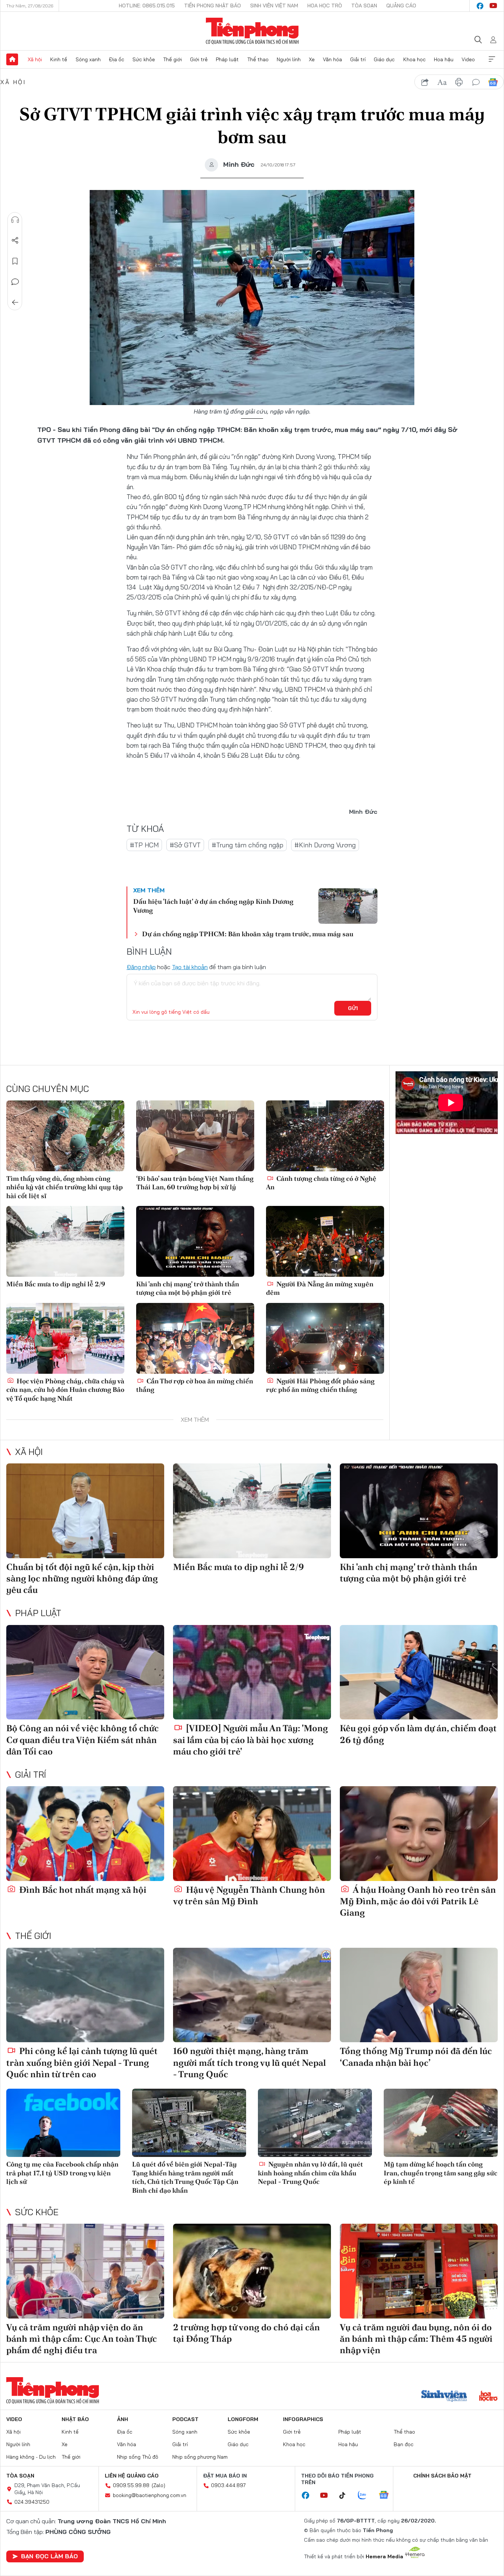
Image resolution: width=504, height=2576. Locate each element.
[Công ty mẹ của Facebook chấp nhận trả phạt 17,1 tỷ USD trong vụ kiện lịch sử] (63, 2123)
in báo (459, 82)
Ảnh (122, 2419)
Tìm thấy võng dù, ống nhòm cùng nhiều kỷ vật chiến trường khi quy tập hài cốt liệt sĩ (65, 1187)
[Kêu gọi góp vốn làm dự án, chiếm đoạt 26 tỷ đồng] (419, 1672)
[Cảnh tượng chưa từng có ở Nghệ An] (325, 1136)
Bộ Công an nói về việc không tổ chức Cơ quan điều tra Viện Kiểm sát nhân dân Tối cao (82, 1740)
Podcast (185, 2419)
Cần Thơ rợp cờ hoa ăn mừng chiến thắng (195, 1385)
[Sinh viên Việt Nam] (444, 2397)
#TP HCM (144, 845)
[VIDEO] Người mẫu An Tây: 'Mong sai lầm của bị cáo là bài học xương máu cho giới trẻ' (251, 1740)
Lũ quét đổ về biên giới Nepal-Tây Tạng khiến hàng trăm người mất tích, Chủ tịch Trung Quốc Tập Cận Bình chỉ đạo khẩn (185, 2177)
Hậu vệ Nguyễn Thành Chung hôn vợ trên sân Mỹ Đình (249, 1895)
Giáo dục (384, 59)
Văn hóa (332, 59)
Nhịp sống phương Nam (200, 2457)
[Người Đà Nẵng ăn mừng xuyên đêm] (325, 1241)
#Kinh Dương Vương (325, 845)
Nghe (15, 220)
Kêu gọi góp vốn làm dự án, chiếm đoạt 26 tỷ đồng (418, 1734)
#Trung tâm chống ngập (248, 845)
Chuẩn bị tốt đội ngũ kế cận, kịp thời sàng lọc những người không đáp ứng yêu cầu (82, 1578)
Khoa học (415, 59)
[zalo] (366, 2496)
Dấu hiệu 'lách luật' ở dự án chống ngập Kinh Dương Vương (213, 906)
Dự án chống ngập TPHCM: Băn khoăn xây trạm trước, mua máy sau (248, 934)
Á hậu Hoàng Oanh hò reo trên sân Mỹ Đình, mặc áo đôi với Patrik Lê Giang (418, 1901)
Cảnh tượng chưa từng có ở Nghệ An (321, 1183)
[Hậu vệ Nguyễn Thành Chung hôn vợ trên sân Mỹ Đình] (252, 1834)
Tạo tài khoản (190, 967)
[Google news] (387, 2496)
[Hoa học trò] (488, 2397)
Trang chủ (12, 59)
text (442, 82)
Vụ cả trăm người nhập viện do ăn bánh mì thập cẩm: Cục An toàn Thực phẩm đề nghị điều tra (82, 2339)
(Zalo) (158, 2485)
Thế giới (172, 59)
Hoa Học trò (325, 6)
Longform (243, 2419)
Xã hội (35, 59)
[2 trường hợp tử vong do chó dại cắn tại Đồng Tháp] (252, 2271)
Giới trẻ (199, 59)
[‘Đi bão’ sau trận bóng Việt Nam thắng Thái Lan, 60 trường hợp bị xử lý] (195, 1136)
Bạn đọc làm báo (49, 2556)
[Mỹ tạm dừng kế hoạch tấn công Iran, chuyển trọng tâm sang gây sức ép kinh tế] (441, 2123)
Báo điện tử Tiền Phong (252, 31)
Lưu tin (15, 261)
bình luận (476, 82)
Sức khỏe (144, 59)
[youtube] (493, 6)
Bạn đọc (404, 2444)
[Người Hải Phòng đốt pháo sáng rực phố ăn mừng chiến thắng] (325, 1338)
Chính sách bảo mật (442, 2476)
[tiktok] (346, 2496)
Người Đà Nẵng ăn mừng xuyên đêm (320, 1288)
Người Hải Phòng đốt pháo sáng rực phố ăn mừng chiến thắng (320, 1385)
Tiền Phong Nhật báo (213, 6)
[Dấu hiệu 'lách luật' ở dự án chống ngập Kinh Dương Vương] (348, 906)
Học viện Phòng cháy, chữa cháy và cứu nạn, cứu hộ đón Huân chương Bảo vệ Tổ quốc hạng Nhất (65, 1390)
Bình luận (15, 282)
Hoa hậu (444, 59)
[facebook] (480, 6)
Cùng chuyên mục (48, 1089)
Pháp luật (227, 59)
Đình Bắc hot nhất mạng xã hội (82, 1890)
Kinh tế (59, 59)
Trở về (15, 302)
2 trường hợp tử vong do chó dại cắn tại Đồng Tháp (246, 2333)
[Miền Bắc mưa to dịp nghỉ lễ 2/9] (65, 1241)
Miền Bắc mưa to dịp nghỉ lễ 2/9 (56, 1284)
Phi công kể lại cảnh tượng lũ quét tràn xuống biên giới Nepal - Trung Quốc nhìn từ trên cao (82, 2062)
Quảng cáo (401, 6)
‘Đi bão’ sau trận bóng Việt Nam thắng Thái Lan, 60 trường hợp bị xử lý (195, 1183)
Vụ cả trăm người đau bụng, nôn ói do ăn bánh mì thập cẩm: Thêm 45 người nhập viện (416, 2339)
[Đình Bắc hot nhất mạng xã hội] (85, 1834)
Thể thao (258, 59)
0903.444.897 (228, 2485)
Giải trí (358, 59)
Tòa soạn (364, 6)
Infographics (303, 2419)
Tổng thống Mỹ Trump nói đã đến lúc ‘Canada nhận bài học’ (416, 2057)
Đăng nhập (141, 967)
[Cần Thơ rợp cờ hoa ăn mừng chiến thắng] (195, 1338)
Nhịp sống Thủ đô (138, 2457)
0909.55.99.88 (131, 2485)
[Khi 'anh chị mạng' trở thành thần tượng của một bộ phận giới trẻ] (195, 1241)
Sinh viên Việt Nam (274, 6)
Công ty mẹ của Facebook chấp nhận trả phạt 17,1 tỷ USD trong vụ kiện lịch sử (62, 2173)
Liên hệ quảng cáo (132, 2476)
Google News (493, 82)
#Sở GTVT (185, 845)
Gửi (353, 1008)
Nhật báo (75, 2419)
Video (468, 59)
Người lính (289, 59)
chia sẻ (425, 82)
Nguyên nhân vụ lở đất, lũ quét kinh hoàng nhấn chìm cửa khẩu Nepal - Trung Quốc (310, 2173)
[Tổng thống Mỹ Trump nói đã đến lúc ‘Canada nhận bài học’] (419, 1995)
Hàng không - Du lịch (31, 2457)
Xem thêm (492, 59)
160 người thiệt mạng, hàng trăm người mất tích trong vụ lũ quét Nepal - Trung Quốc (249, 2062)
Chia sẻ (15, 241)
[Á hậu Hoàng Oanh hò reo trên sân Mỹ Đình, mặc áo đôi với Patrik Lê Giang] (419, 1834)
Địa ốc (117, 59)
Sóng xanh (88, 59)
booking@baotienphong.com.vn (150, 2495)
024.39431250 (32, 2502)
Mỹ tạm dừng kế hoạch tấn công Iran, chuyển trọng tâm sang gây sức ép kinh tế (441, 2173)
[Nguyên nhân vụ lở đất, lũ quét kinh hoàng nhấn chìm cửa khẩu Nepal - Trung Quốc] (315, 2123)
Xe (312, 59)
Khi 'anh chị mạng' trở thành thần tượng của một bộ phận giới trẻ (188, 1288)
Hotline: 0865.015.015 (147, 6)
